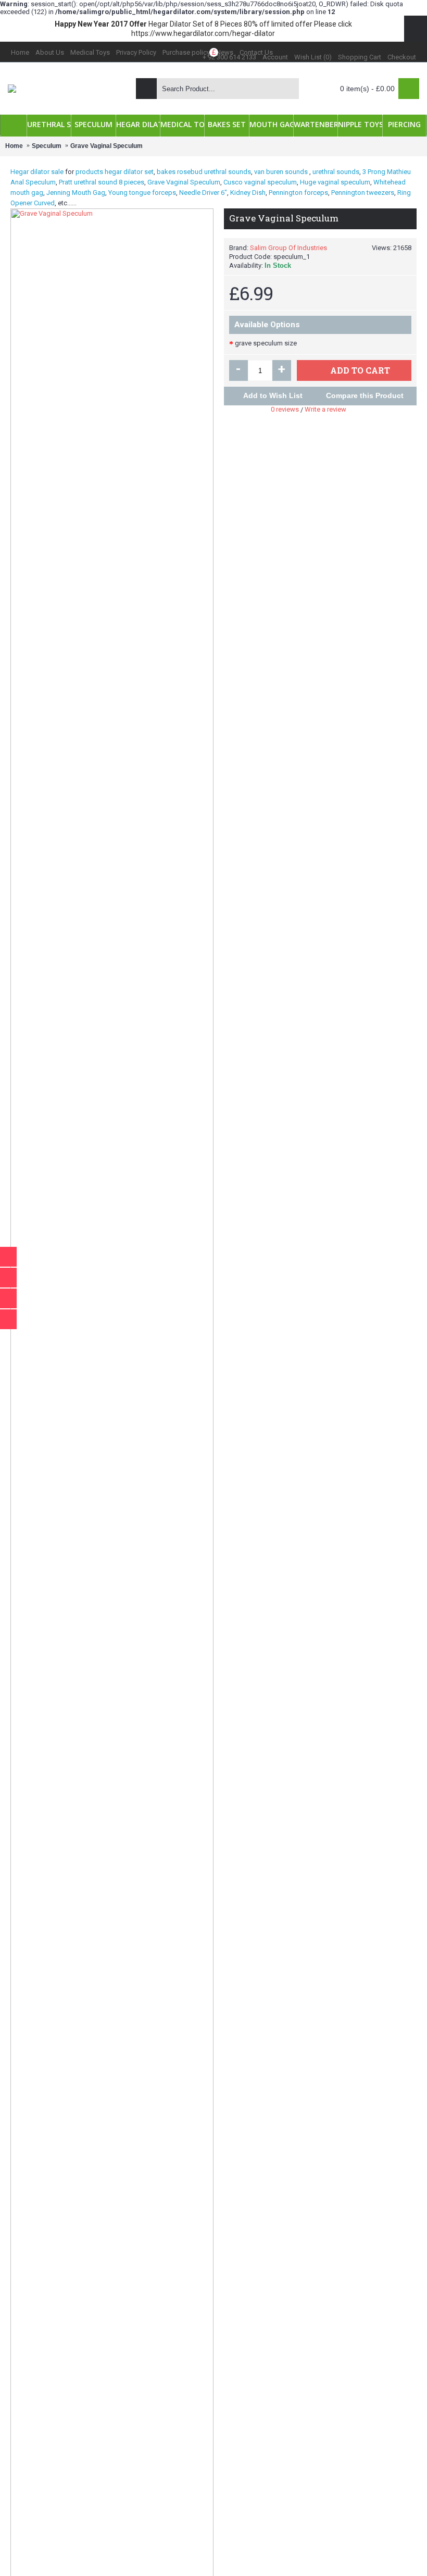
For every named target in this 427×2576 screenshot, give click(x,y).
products (89, 172)
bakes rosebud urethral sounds (204, 172)
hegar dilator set (129, 172)
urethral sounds (336, 172)
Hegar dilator (30, 172)
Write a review (325, 409)
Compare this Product (365, 395)
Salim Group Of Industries (288, 248)
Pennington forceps (298, 193)
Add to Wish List (273, 395)
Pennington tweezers (363, 193)
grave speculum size (266, 343)
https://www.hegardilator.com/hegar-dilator (203, 33)
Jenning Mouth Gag (76, 193)
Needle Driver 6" (203, 193)
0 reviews (285, 409)
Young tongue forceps (142, 193)
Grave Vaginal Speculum (184, 182)
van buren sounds (281, 172)
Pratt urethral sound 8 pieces (102, 182)
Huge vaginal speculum (335, 182)
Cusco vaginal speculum (260, 182)
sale (57, 172)
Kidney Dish (248, 193)
